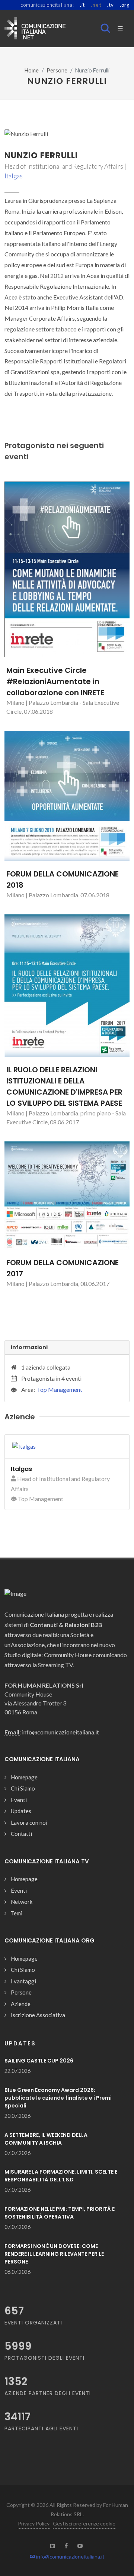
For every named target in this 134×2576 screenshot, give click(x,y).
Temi (17, 1913)
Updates (21, 1811)
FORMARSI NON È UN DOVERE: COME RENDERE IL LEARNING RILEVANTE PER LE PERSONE (54, 2254)
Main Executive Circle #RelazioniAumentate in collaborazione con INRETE (55, 681)
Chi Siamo (23, 1788)
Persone (57, 70)
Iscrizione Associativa (38, 2015)
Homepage (24, 1777)
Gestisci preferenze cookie (84, 2523)
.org (125, 5)
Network (22, 1902)
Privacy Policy (34, 2523)
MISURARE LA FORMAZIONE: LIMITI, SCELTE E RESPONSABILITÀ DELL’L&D (61, 2176)
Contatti (21, 1834)
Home (32, 70)
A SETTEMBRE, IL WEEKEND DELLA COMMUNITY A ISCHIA (46, 2139)
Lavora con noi (29, 1822)
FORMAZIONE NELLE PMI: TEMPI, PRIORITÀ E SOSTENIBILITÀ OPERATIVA (60, 2213)
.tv (110, 5)
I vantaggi (23, 1981)
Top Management (60, 1389)
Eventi (19, 1800)
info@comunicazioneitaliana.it (70, 2556)
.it (82, 5)
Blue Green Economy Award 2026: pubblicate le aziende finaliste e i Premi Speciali (58, 2098)
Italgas (14, 176)
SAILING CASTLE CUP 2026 (39, 2061)
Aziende (21, 2004)
